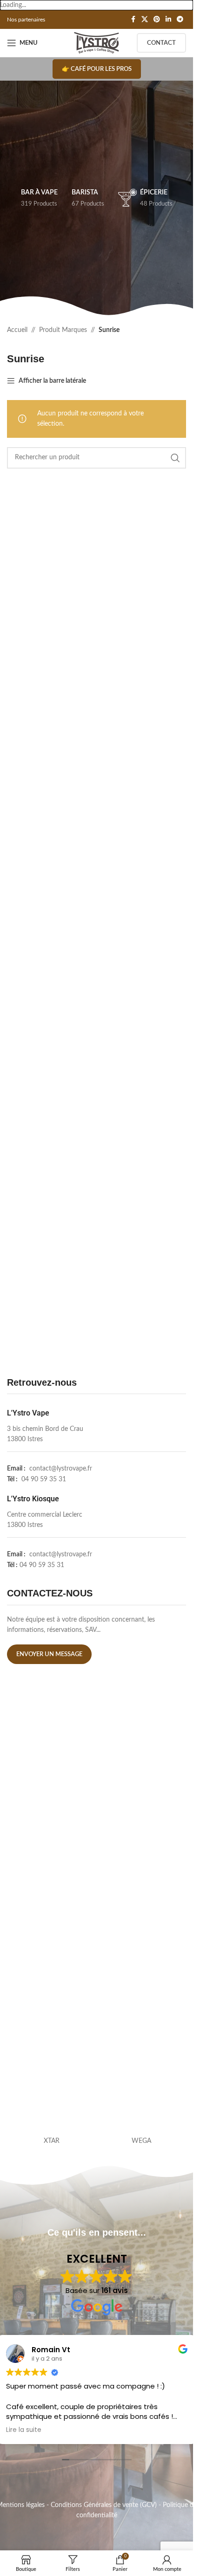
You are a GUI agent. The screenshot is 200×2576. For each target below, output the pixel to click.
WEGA (141, 2141)
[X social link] (145, 20)
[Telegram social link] (180, 20)
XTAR (52, 2141)
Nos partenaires (26, 20)
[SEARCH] (175, 458)
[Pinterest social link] (157, 20)
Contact (161, 43)
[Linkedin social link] (168, 20)
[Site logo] (97, 43)
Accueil (17, 330)
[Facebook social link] (133, 20)
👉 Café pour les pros (97, 69)
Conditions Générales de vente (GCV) (104, 2505)
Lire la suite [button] (24, 2430)
